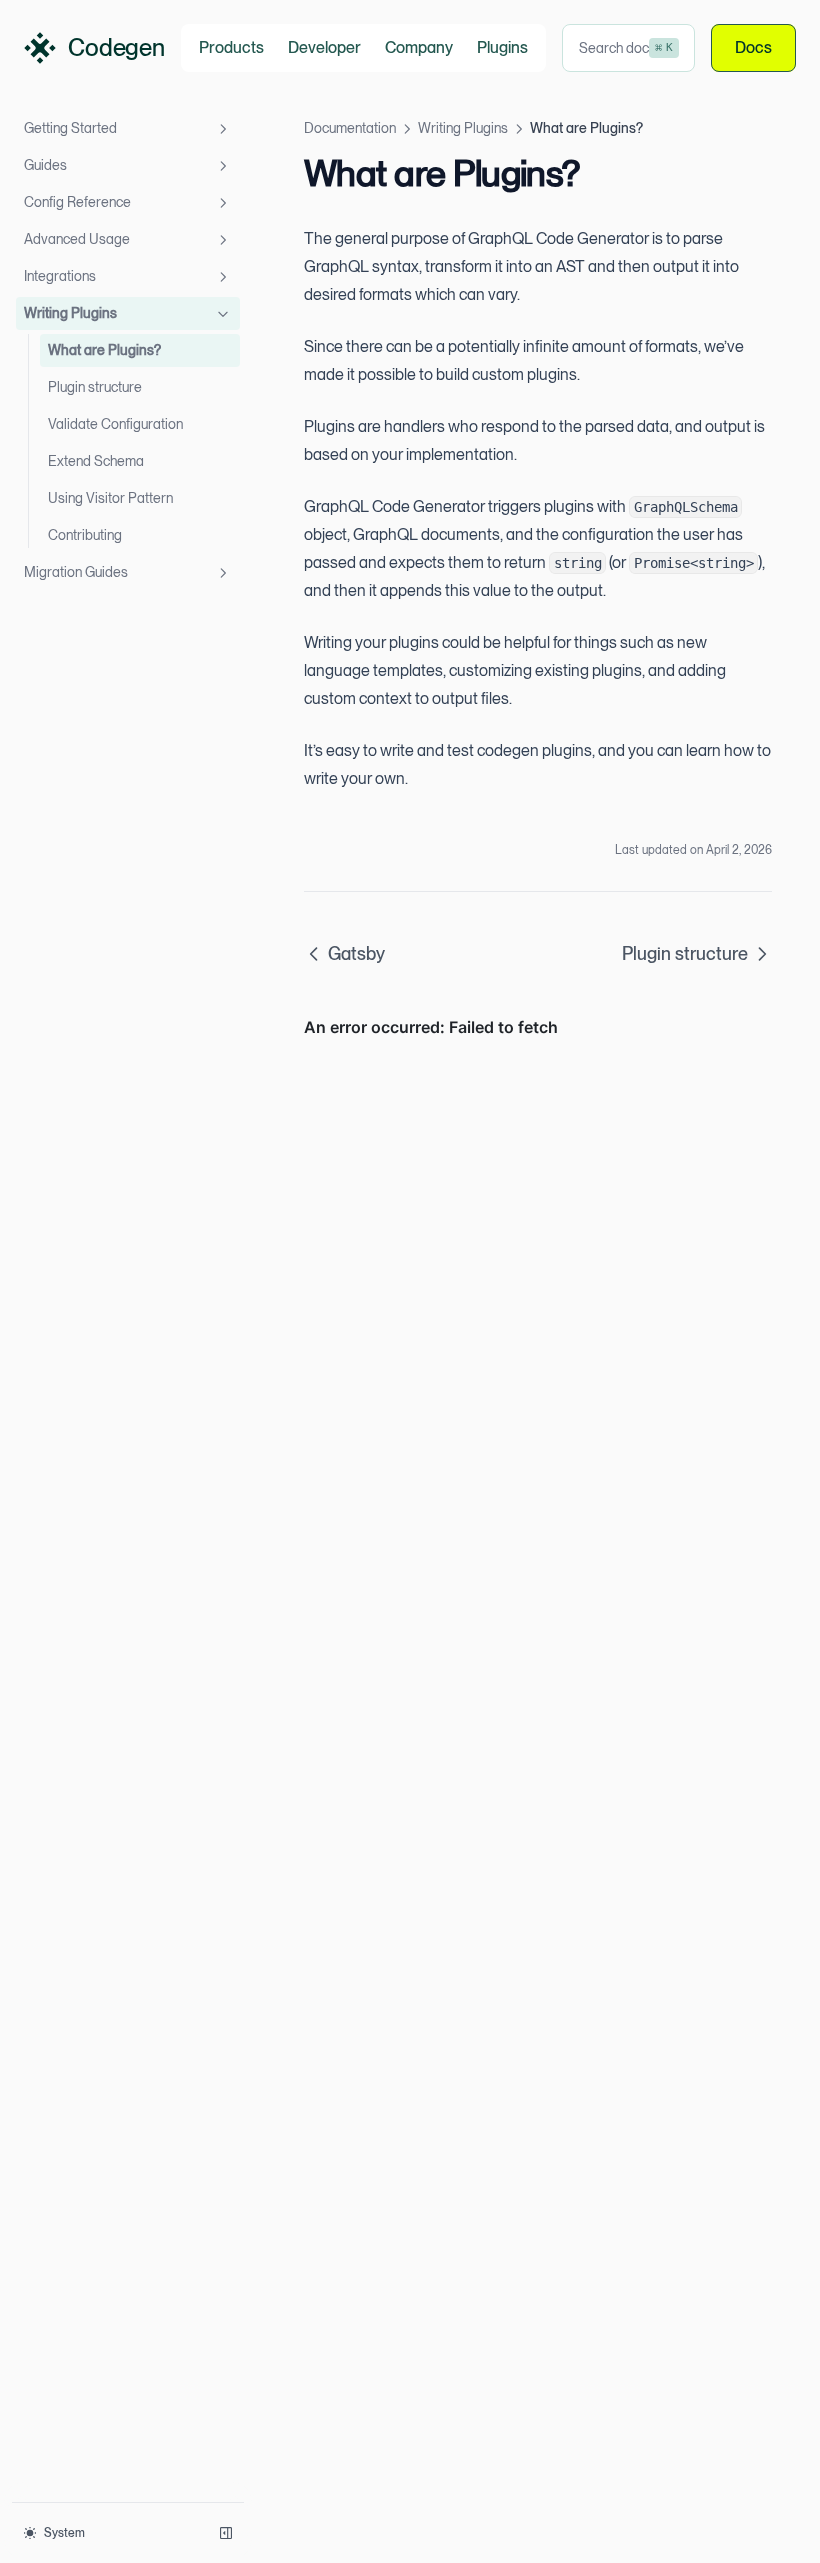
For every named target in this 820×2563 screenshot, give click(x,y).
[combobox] (628, 48)
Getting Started (70, 128)
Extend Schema (96, 461)
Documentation (350, 128)
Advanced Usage (77, 239)
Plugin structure (95, 387)
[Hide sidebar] (226, 2533)
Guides (45, 165)
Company (419, 47)
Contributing (85, 535)
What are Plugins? (104, 350)
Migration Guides (76, 572)
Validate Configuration (115, 424)
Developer (324, 47)
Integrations (60, 276)
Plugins (502, 47)
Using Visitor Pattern (110, 498)
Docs (753, 47)
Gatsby (356, 953)
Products (231, 47)
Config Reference (77, 202)
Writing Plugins (70, 313)
